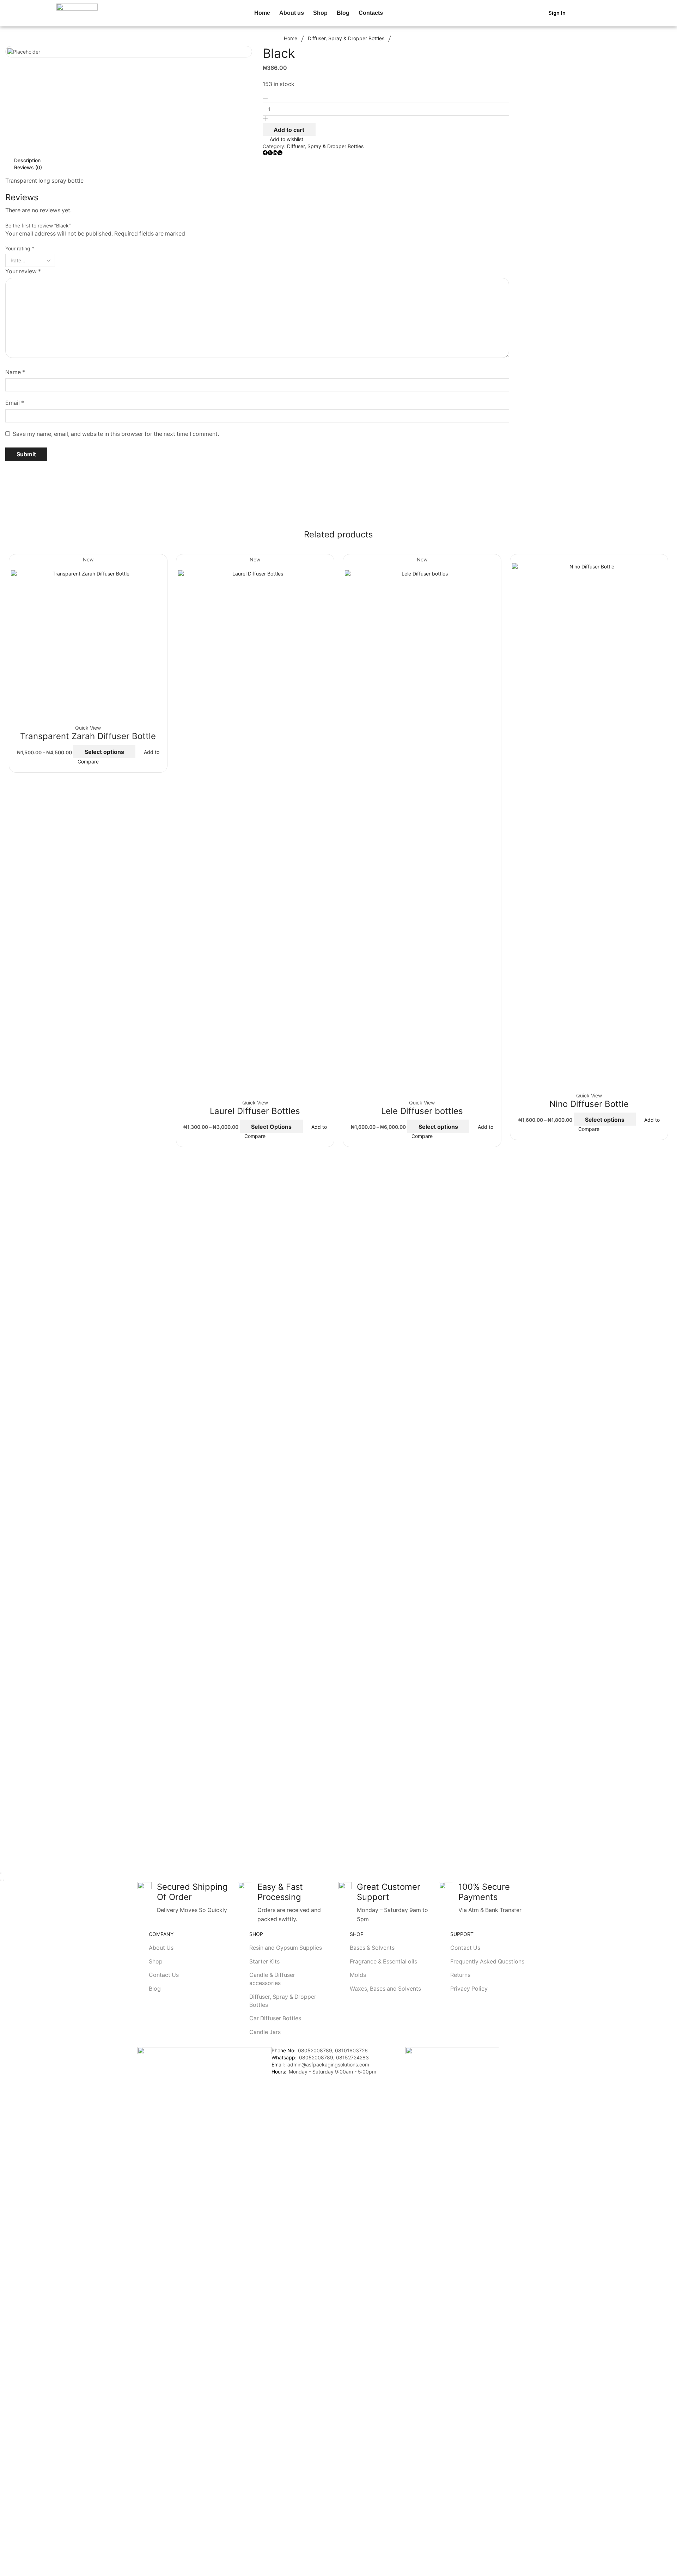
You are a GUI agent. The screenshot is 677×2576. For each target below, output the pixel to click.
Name (15, 372)
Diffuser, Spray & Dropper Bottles (346, 38)
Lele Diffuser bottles (422, 1111)
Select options (104, 752)
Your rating (20, 248)
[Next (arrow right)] (4, 1880)
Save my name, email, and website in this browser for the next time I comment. (116, 434)
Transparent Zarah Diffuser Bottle (88, 736)
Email (15, 403)
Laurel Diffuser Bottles (255, 1111)
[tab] (257, 160)
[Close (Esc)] (1, 1873)
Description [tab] (27, 160)
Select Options (271, 1127)
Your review (23, 271)
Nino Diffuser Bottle (589, 1104)
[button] (394, 13)
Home (291, 38)
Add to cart (289, 130)
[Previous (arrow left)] (1, 1880)
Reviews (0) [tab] (28, 167)
